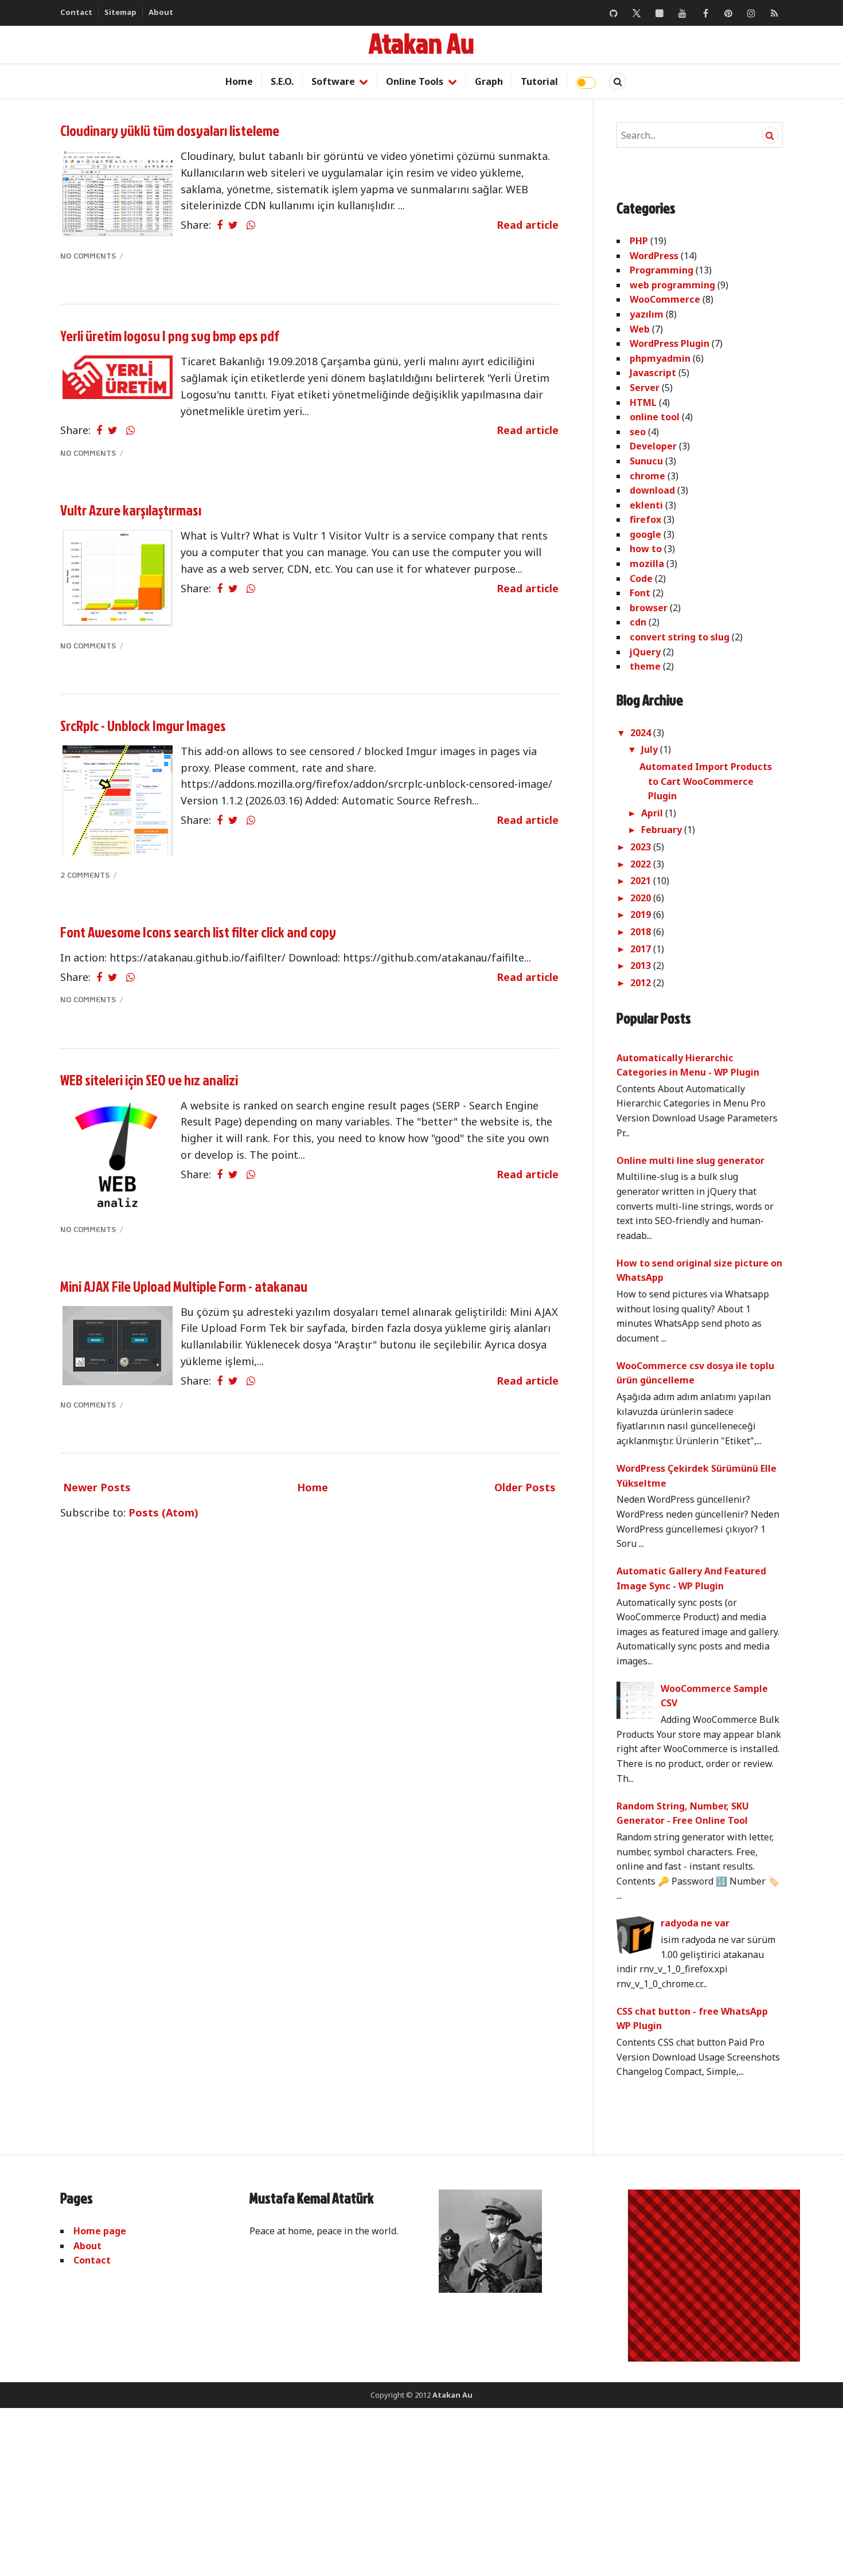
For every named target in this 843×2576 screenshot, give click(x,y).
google (645, 534)
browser (649, 608)
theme (645, 666)
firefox (645, 519)
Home (239, 81)
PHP (639, 241)
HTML (643, 402)
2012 (642, 983)
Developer (653, 446)
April (653, 813)
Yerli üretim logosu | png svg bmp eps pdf (170, 336)
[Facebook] (705, 13)
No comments (89, 255)
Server (645, 388)
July (651, 749)
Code (641, 578)
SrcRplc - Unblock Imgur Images (143, 726)
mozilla (647, 564)
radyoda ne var (695, 1923)
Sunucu (646, 461)
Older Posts (525, 1487)
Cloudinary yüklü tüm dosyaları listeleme (170, 130)
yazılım (647, 314)
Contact (76, 12)
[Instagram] (751, 13)
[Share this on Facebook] (220, 225)
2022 (642, 864)
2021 (642, 881)
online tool (655, 417)
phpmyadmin (660, 358)
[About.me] (659, 13)
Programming (661, 270)
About (161, 12)
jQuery (645, 652)
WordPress (654, 256)
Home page (100, 2231)
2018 (642, 932)
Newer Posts (97, 1487)
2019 (642, 914)
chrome (647, 476)
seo (638, 432)
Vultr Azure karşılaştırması (131, 510)
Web (640, 329)
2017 (642, 949)
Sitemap (120, 12)
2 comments (86, 875)
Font (640, 593)
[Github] (614, 13)
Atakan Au (421, 43)
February (663, 830)
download (652, 490)
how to (646, 549)
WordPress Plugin (670, 343)
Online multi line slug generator (690, 1160)
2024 (642, 733)
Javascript (653, 373)
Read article (528, 225)
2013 (642, 965)
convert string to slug (680, 637)
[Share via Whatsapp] (251, 225)
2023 (642, 847)
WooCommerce (665, 299)
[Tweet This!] (233, 225)
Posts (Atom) (163, 1512)
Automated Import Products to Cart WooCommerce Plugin (706, 781)
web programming (672, 285)
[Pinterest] (728, 13)
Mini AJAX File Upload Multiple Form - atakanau (184, 1286)
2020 (642, 898)
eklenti (646, 505)
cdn (638, 622)
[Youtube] (682, 13)
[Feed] (774, 13)
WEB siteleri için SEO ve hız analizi (149, 1080)
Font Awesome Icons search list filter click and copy (198, 932)
